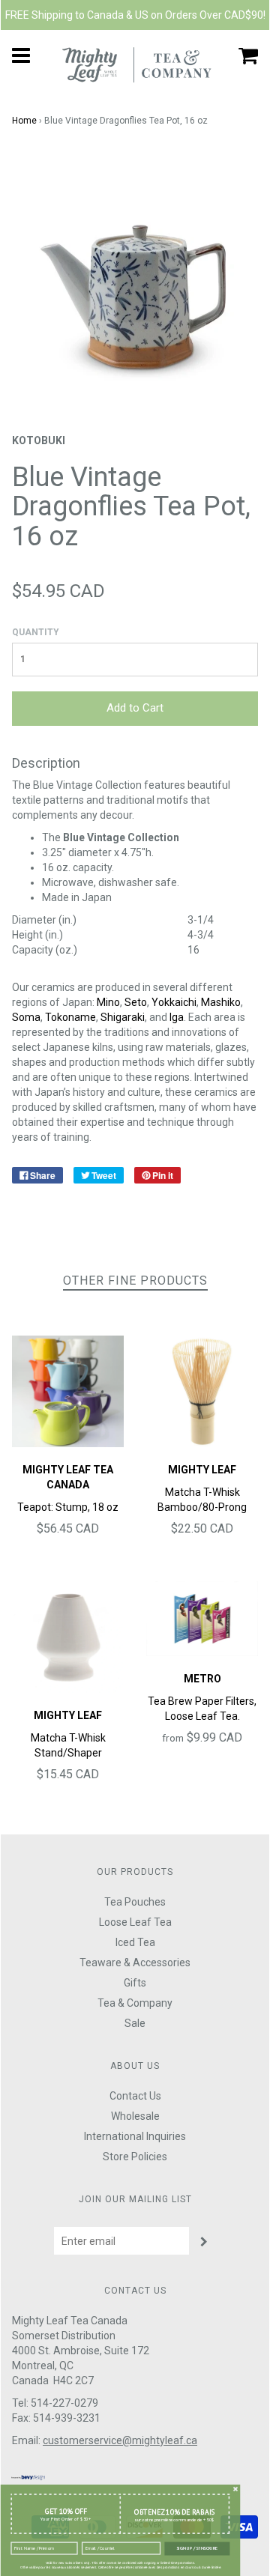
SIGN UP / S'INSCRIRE (197, 2548)
